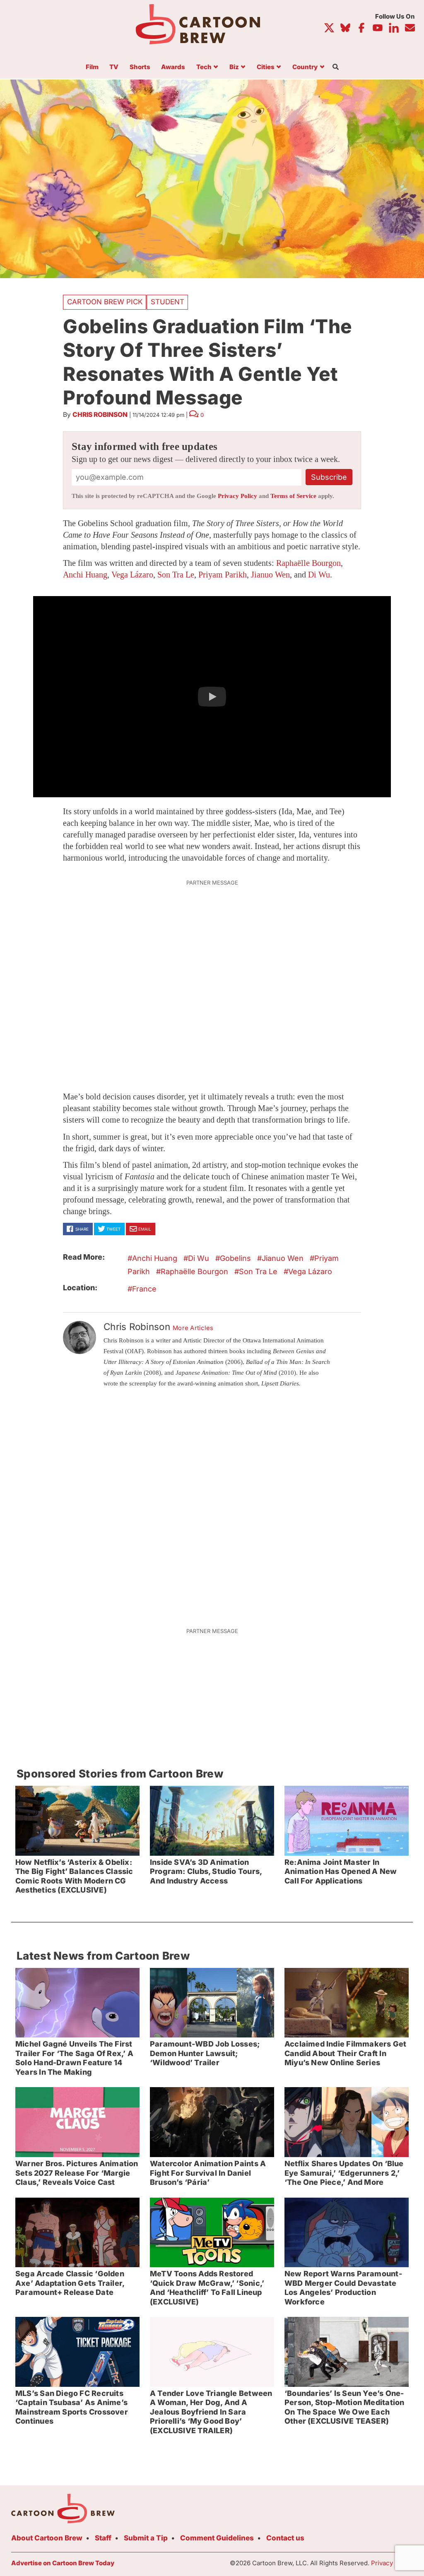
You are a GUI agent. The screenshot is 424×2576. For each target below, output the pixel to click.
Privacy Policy (237, 496)
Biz (234, 67)
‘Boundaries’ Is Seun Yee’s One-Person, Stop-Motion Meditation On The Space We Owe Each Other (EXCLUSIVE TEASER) (344, 2407)
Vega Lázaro (132, 575)
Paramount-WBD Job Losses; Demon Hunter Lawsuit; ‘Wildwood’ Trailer (205, 2053)
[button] (212, 697)
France (144, 1289)
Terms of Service (293, 496)
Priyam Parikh (223, 575)
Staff (103, 2538)
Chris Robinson (100, 415)
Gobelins (235, 1258)
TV (114, 67)
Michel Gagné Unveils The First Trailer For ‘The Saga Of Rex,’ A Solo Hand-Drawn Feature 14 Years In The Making (74, 2058)
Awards (173, 67)
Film (92, 67)
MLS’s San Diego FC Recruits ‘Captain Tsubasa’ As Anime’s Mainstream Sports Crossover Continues (72, 2407)
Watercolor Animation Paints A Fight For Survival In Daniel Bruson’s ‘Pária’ (208, 2173)
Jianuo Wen (270, 575)
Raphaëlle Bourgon (308, 563)
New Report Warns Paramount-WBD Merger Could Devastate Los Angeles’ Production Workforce (343, 2288)
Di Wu (319, 575)
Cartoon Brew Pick (105, 302)
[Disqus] (212, 1506)
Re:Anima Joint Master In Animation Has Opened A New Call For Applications (341, 1871)
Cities (266, 67)
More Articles (193, 1328)
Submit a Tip (146, 2538)
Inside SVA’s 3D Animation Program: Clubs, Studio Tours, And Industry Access (206, 1871)
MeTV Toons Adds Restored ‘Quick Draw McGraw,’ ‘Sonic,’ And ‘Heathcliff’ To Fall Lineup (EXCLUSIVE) (207, 2288)
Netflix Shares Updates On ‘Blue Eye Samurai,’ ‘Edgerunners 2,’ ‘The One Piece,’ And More (344, 2173)
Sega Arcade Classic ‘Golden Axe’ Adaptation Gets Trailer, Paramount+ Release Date (70, 2283)
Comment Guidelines (217, 2538)
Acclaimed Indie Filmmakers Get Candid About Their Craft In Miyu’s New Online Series (345, 2053)
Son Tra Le (176, 575)
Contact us (285, 2538)
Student (167, 302)
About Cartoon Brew (47, 2538)
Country (305, 67)
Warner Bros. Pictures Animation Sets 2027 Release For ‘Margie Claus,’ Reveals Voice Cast (77, 2173)
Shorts (140, 67)
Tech (204, 67)
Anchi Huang (85, 575)
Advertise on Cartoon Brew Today (63, 2563)
